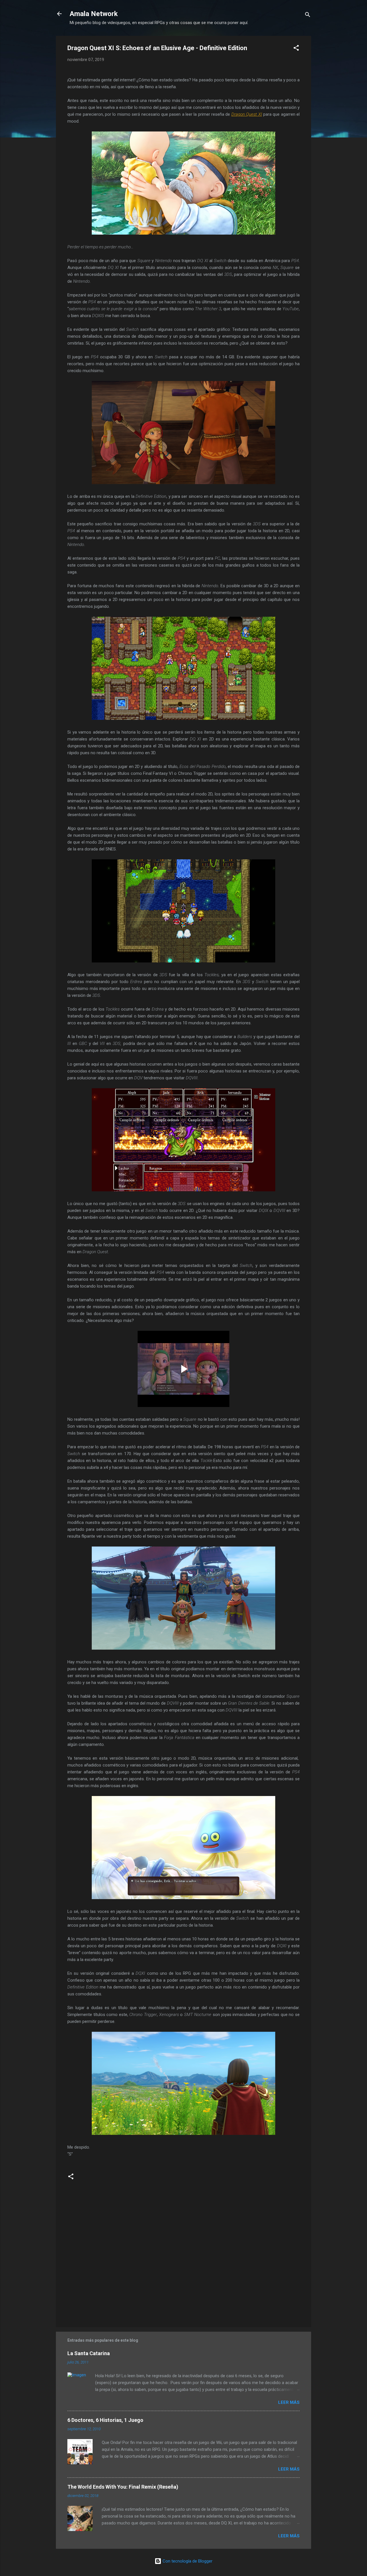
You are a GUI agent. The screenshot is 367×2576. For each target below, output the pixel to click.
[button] (296, 49)
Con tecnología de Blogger (187, 2561)
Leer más (289, 2402)
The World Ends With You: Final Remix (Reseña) (123, 2487)
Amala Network (94, 14)
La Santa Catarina (89, 2353)
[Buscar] (308, 16)
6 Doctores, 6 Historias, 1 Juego (105, 2420)
